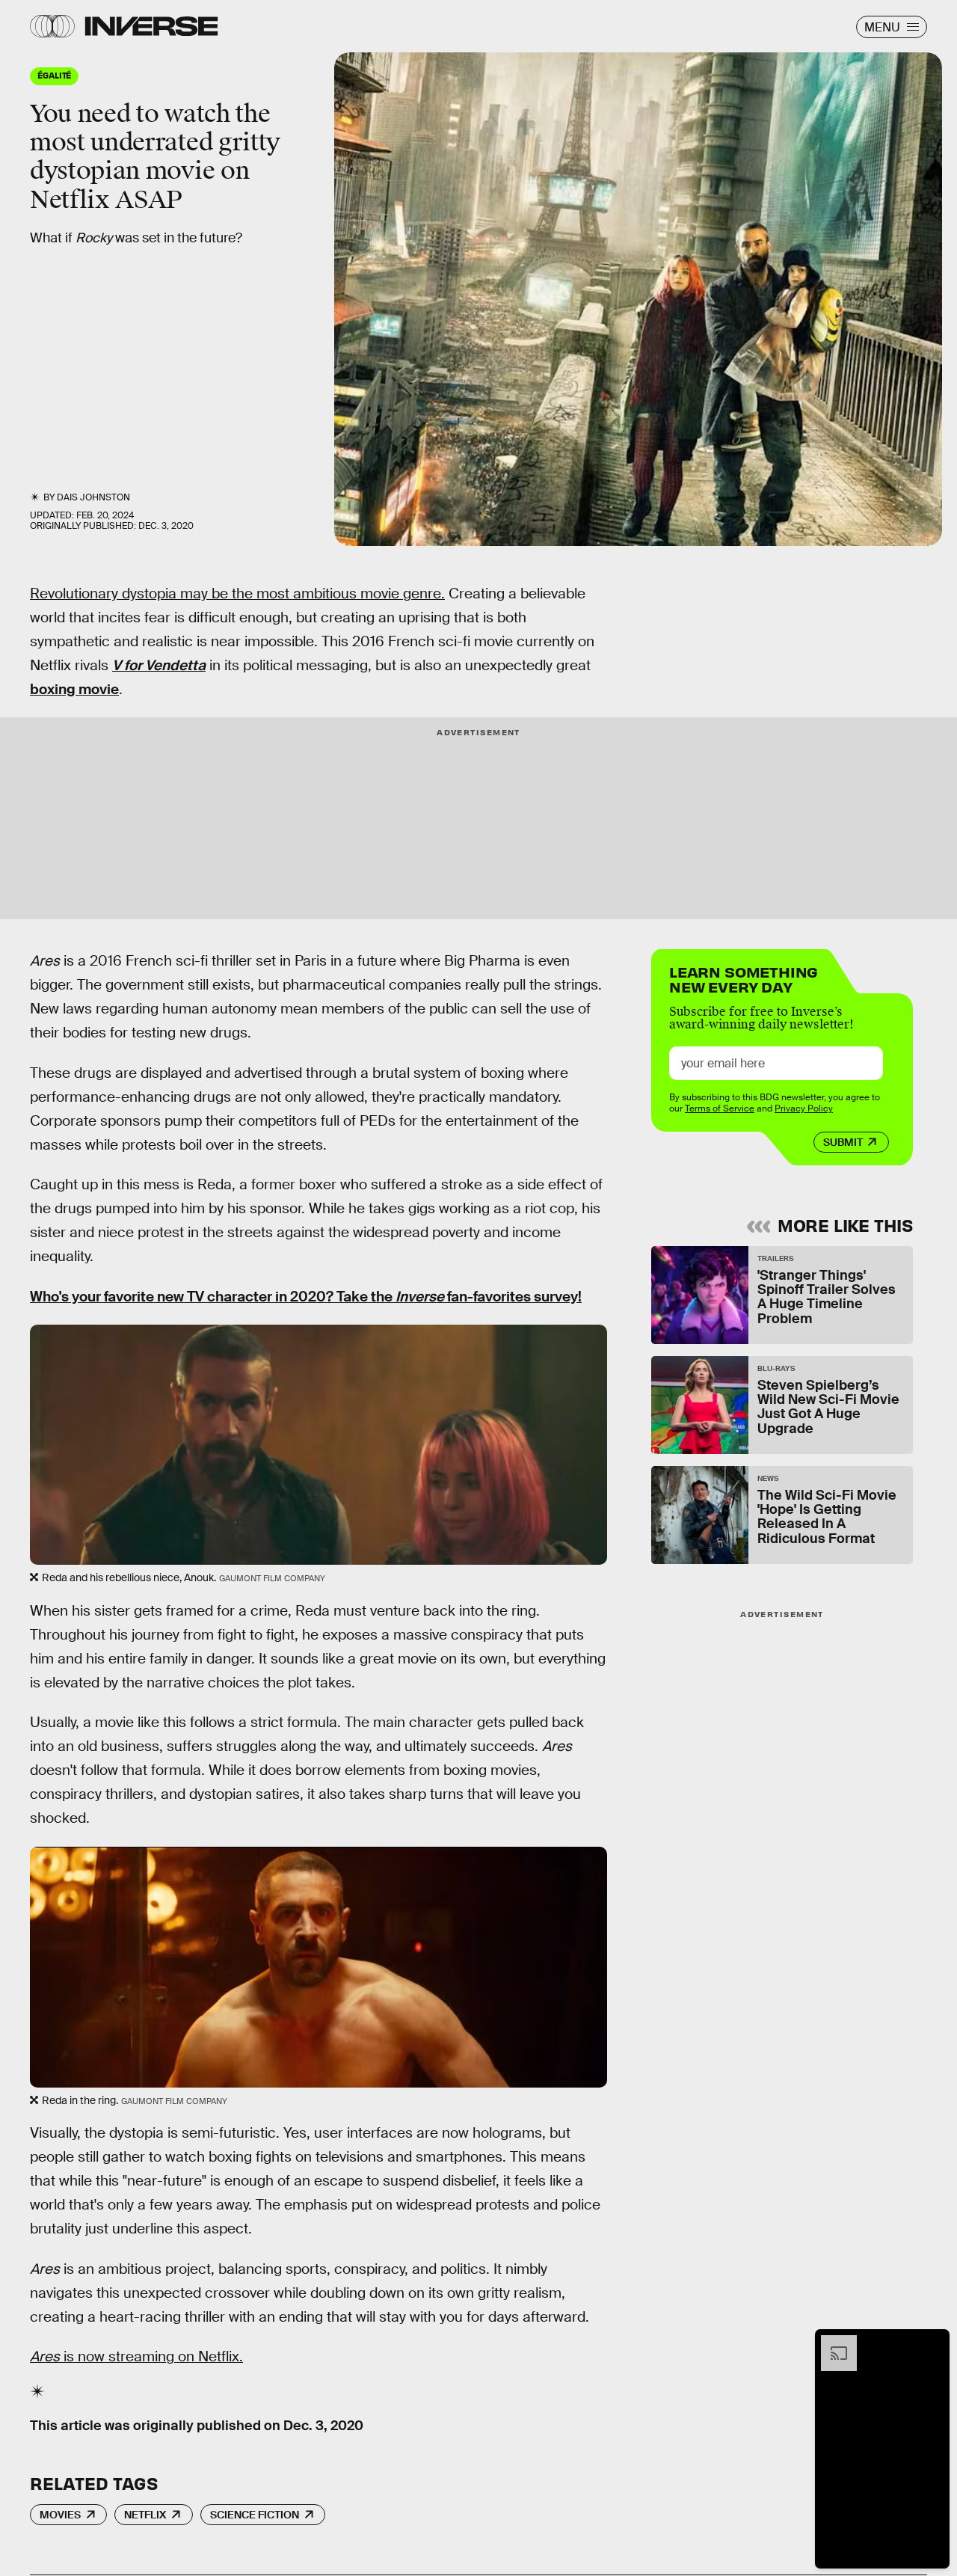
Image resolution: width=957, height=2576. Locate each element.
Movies (60, 2515)
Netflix (145, 2515)
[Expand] (831, 2343)
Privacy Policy (804, 1108)
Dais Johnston (93, 497)
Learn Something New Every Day (744, 978)
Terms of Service (720, 1108)
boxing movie (74, 689)
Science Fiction (255, 2515)
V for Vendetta (159, 665)
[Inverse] (151, 26)
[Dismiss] (933, 2343)
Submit (843, 1142)
